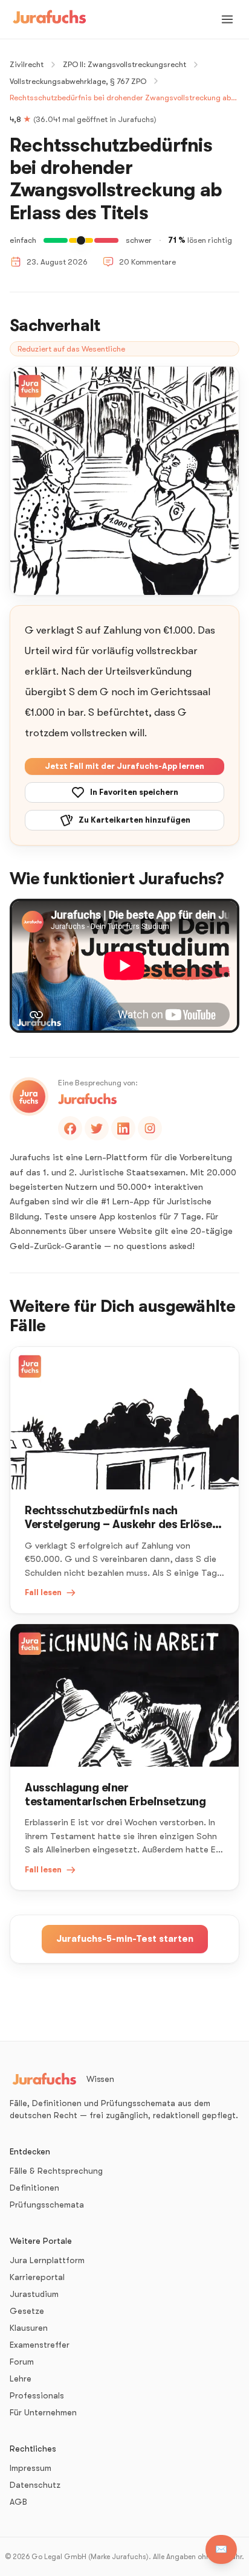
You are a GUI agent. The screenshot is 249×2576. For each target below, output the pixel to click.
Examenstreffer (40, 2345)
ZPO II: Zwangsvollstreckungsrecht (124, 64)
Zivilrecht (27, 64)
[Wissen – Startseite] (50, 19)
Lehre (21, 2378)
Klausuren (29, 2328)
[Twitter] (97, 1128)
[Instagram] (150, 1128)
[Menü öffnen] (227, 19)
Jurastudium (34, 2294)
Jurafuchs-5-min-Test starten (125, 1939)
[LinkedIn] (123, 1128)
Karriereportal (37, 2277)
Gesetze (27, 2311)
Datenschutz (35, 2485)
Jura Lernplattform (47, 2260)
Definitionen (34, 2188)
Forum (22, 2362)
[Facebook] (70, 1128)
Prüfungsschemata (47, 2205)
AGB (18, 2502)
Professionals (37, 2395)
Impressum (31, 2468)
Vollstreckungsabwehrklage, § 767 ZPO (78, 81)
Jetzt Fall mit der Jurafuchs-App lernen (124, 766)
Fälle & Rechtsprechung (56, 2171)
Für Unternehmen (43, 2412)
